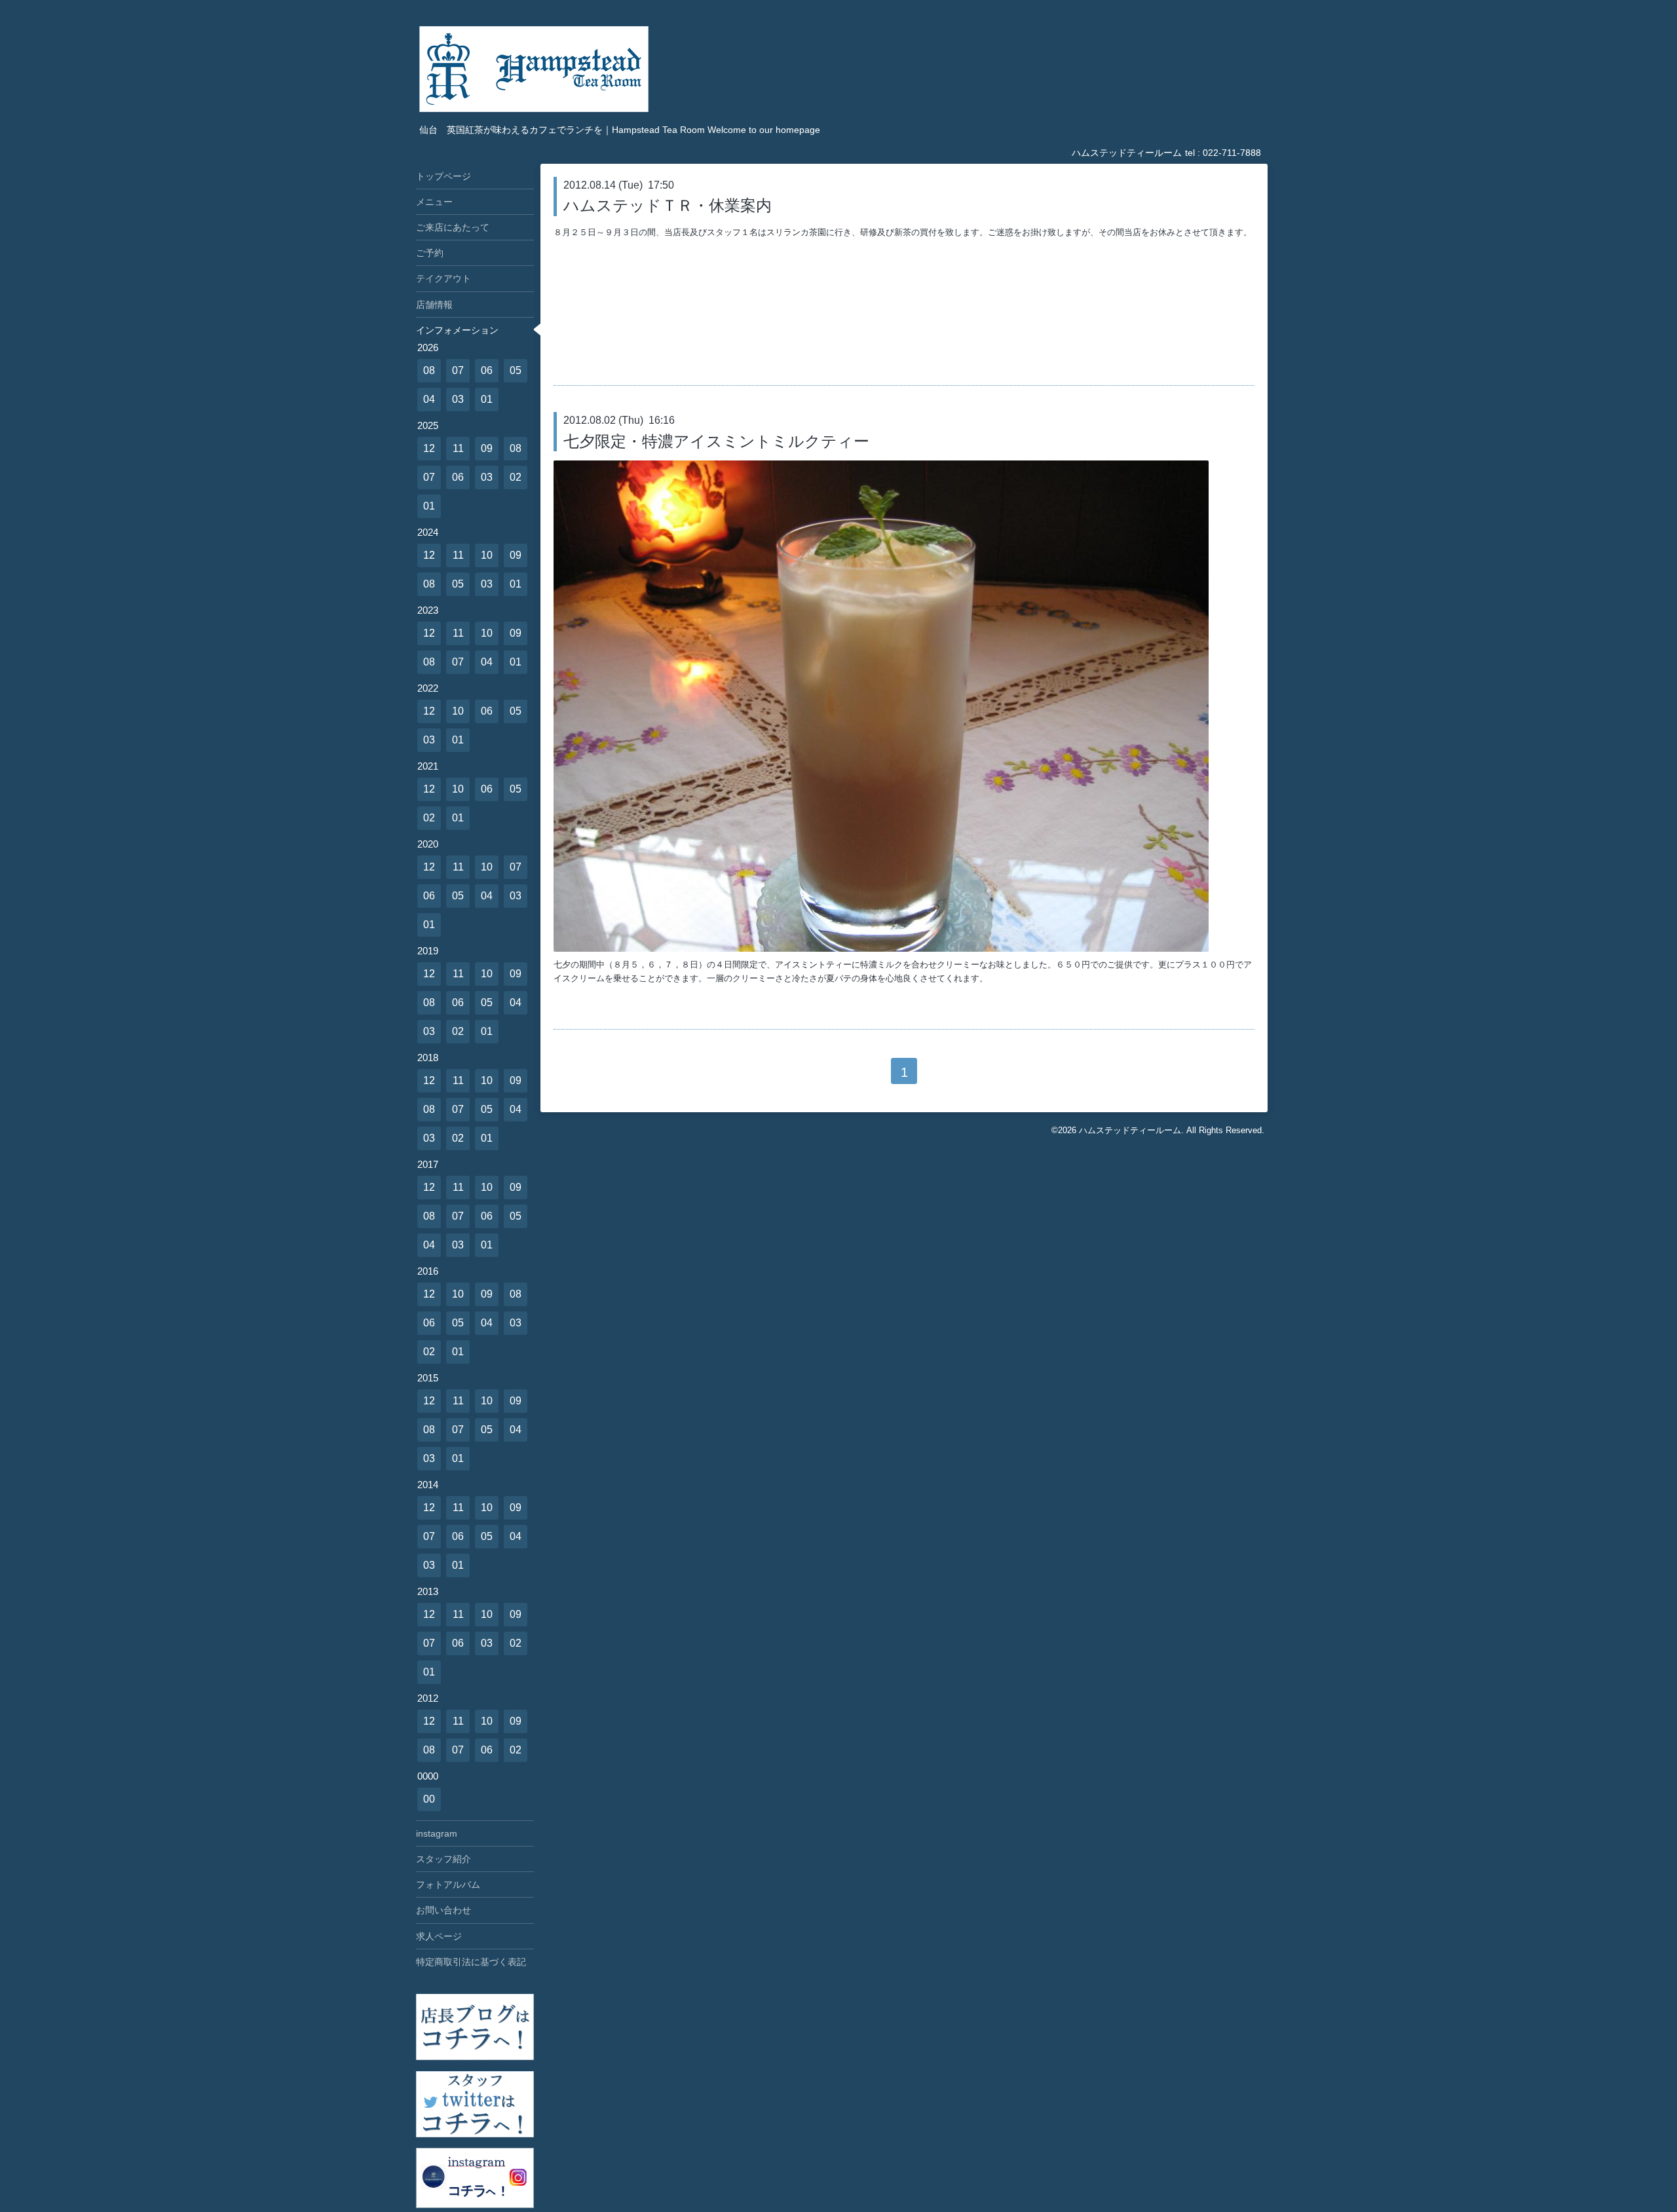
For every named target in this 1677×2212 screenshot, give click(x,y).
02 (516, 477)
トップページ (443, 176)
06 (487, 370)
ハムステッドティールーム (1130, 1130)
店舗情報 (434, 305)
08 (429, 370)
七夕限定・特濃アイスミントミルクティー (716, 441)
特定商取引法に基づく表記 (471, 1962)
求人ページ (439, 1936)
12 (429, 448)
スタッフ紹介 (443, 1859)
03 (458, 399)
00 (429, 1799)
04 (429, 399)
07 (458, 370)
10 (487, 555)
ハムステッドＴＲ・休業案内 (668, 205)
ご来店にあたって (453, 227)
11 (458, 448)
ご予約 (430, 253)
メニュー (434, 202)
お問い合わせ (443, 1910)
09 (487, 448)
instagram (437, 1833)
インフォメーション (457, 330)
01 (487, 399)
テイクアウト (443, 278)
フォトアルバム (448, 1884)
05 (516, 370)
